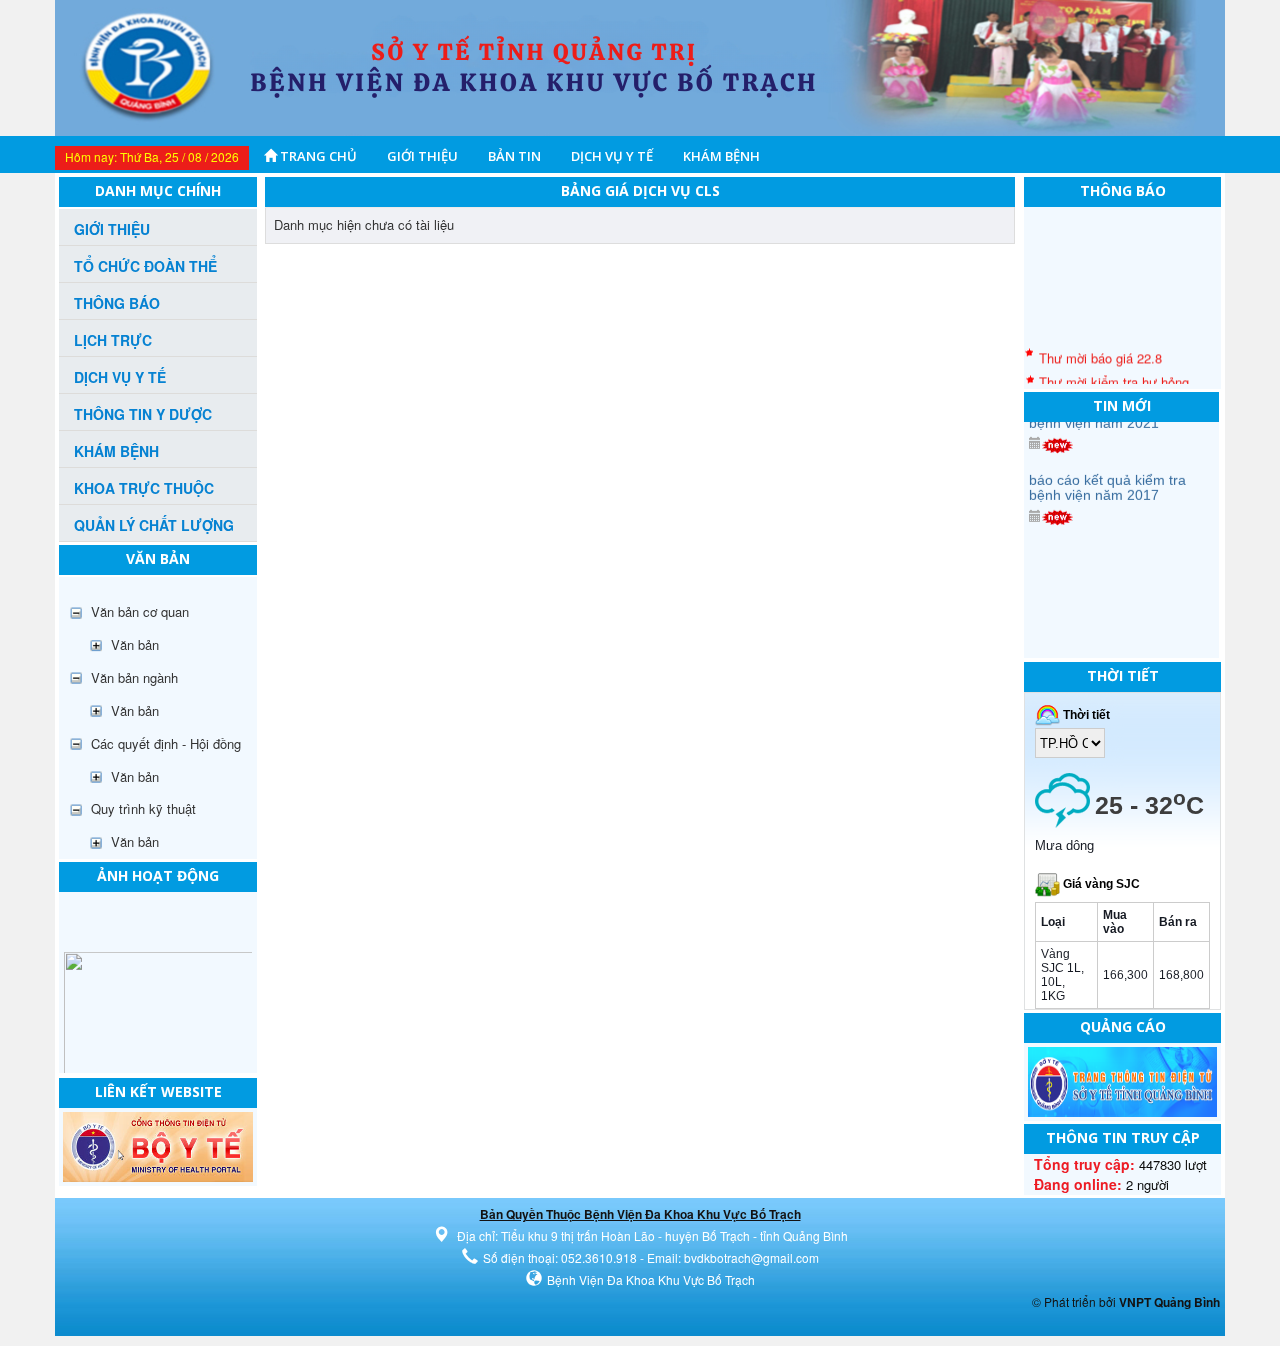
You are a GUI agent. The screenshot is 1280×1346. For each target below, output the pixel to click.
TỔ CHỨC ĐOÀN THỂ (145, 266)
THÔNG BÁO (117, 303)
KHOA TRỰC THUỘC (144, 488)
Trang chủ (317, 156)
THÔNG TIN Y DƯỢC (143, 414)
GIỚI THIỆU (422, 156)
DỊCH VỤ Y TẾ (612, 156)
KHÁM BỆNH (721, 156)
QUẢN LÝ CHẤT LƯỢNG (154, 525)
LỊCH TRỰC (113, 340)
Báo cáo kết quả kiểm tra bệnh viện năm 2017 (1107, 470)
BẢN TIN (514, 156)
